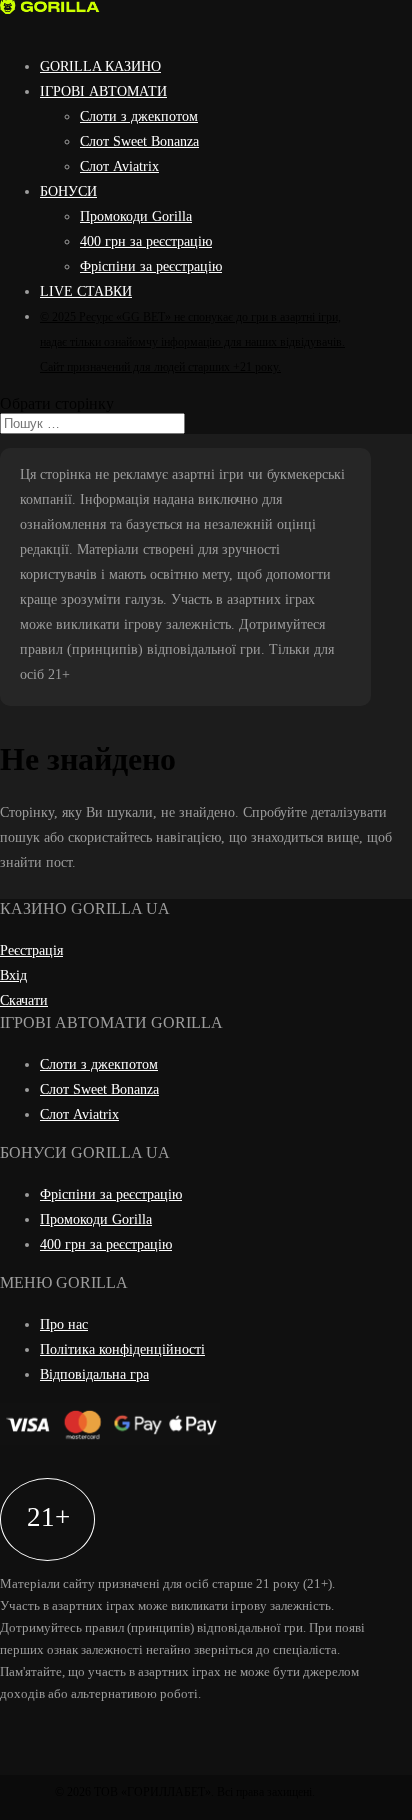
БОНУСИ (68, 191)
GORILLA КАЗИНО (100, 66)
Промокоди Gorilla (136, 216)
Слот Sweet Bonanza (139, 141)
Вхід (13, 975)
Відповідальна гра (94, 1374)
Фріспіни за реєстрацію (151, 266)
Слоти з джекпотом (139, 116)
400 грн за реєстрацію (146, 241)
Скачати (24, 1000)
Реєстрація (31, 950)
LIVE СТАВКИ (86, 291)
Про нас (64, 1324)
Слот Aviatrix (119, 166)
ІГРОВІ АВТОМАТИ (103, 91)
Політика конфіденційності (122, 1349)
